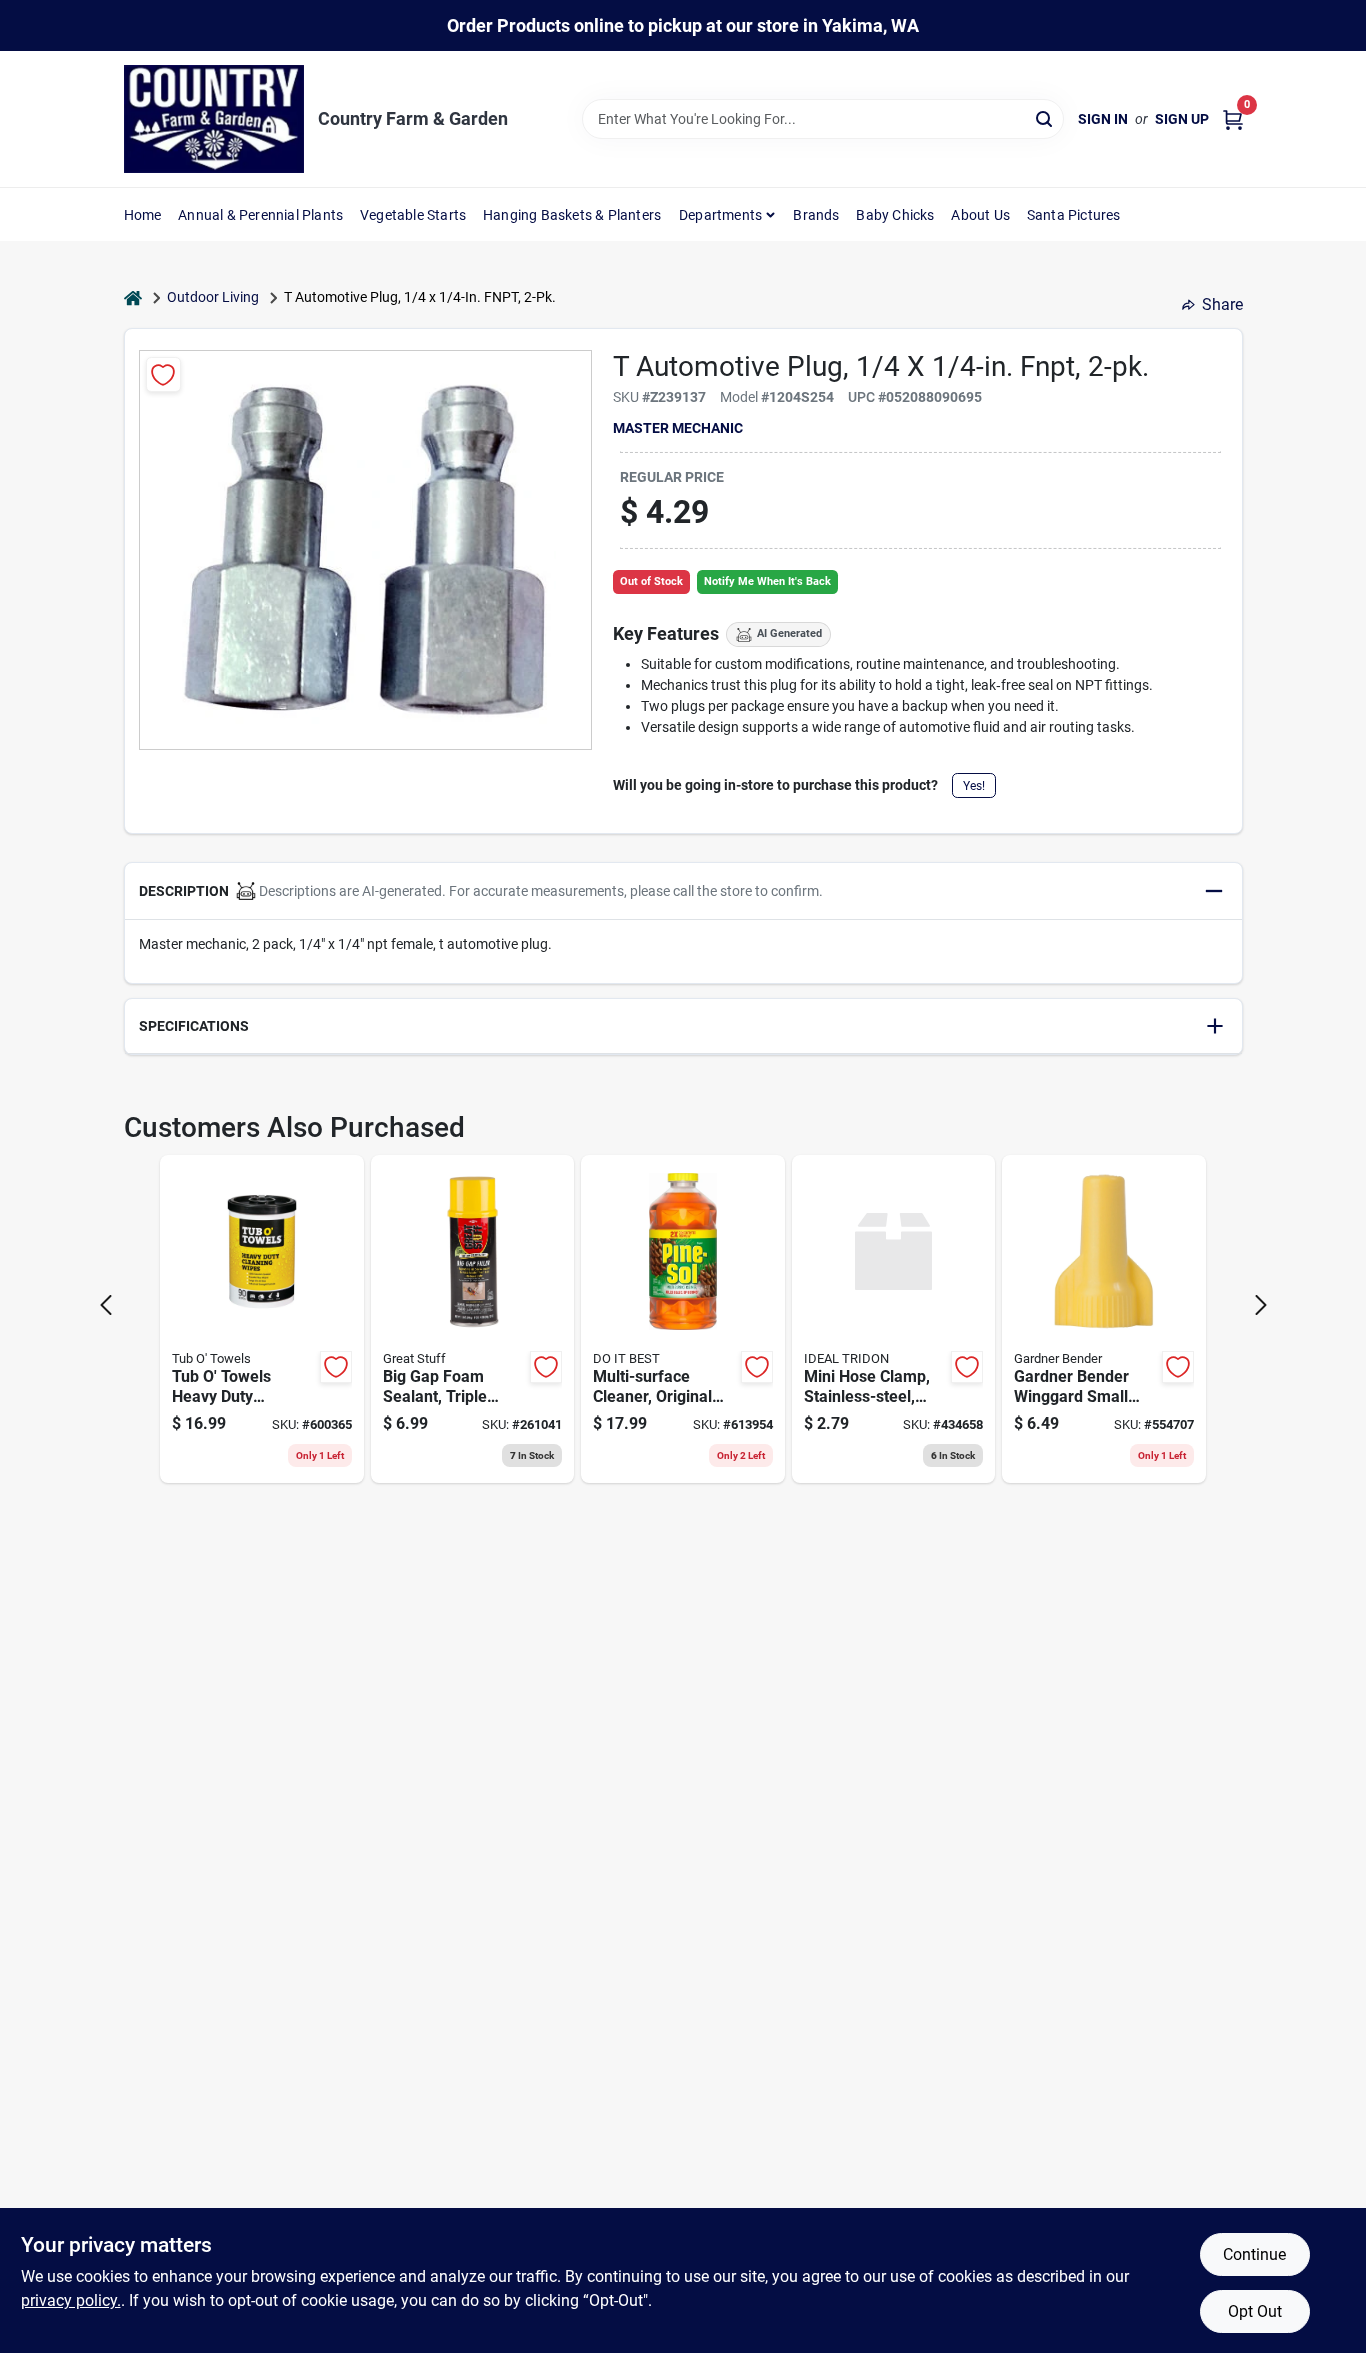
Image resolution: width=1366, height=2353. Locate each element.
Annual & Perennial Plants (260, 215)
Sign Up (1182, 119)
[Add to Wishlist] (163, 374)
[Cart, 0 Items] (1233, 119)
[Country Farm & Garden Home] (214, 119)
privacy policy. (71, 2300)
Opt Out (1255, 2311)
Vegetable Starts (413, 215)
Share (1222, 304)
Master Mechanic (678, 428)
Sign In (1103, 119)
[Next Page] (1261, 1305)
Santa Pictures (1074, 215)
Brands (816, 215)
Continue (1254, 2254)
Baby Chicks (895, 215)
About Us (980, 215)
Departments (720, 215)
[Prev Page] (106, 1305)
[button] (683, 891)
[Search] (1045, 117)
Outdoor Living (213, 297)
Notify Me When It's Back (767, 581)
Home (143, 215)
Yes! (974, 786)
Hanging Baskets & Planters (572, 215)
